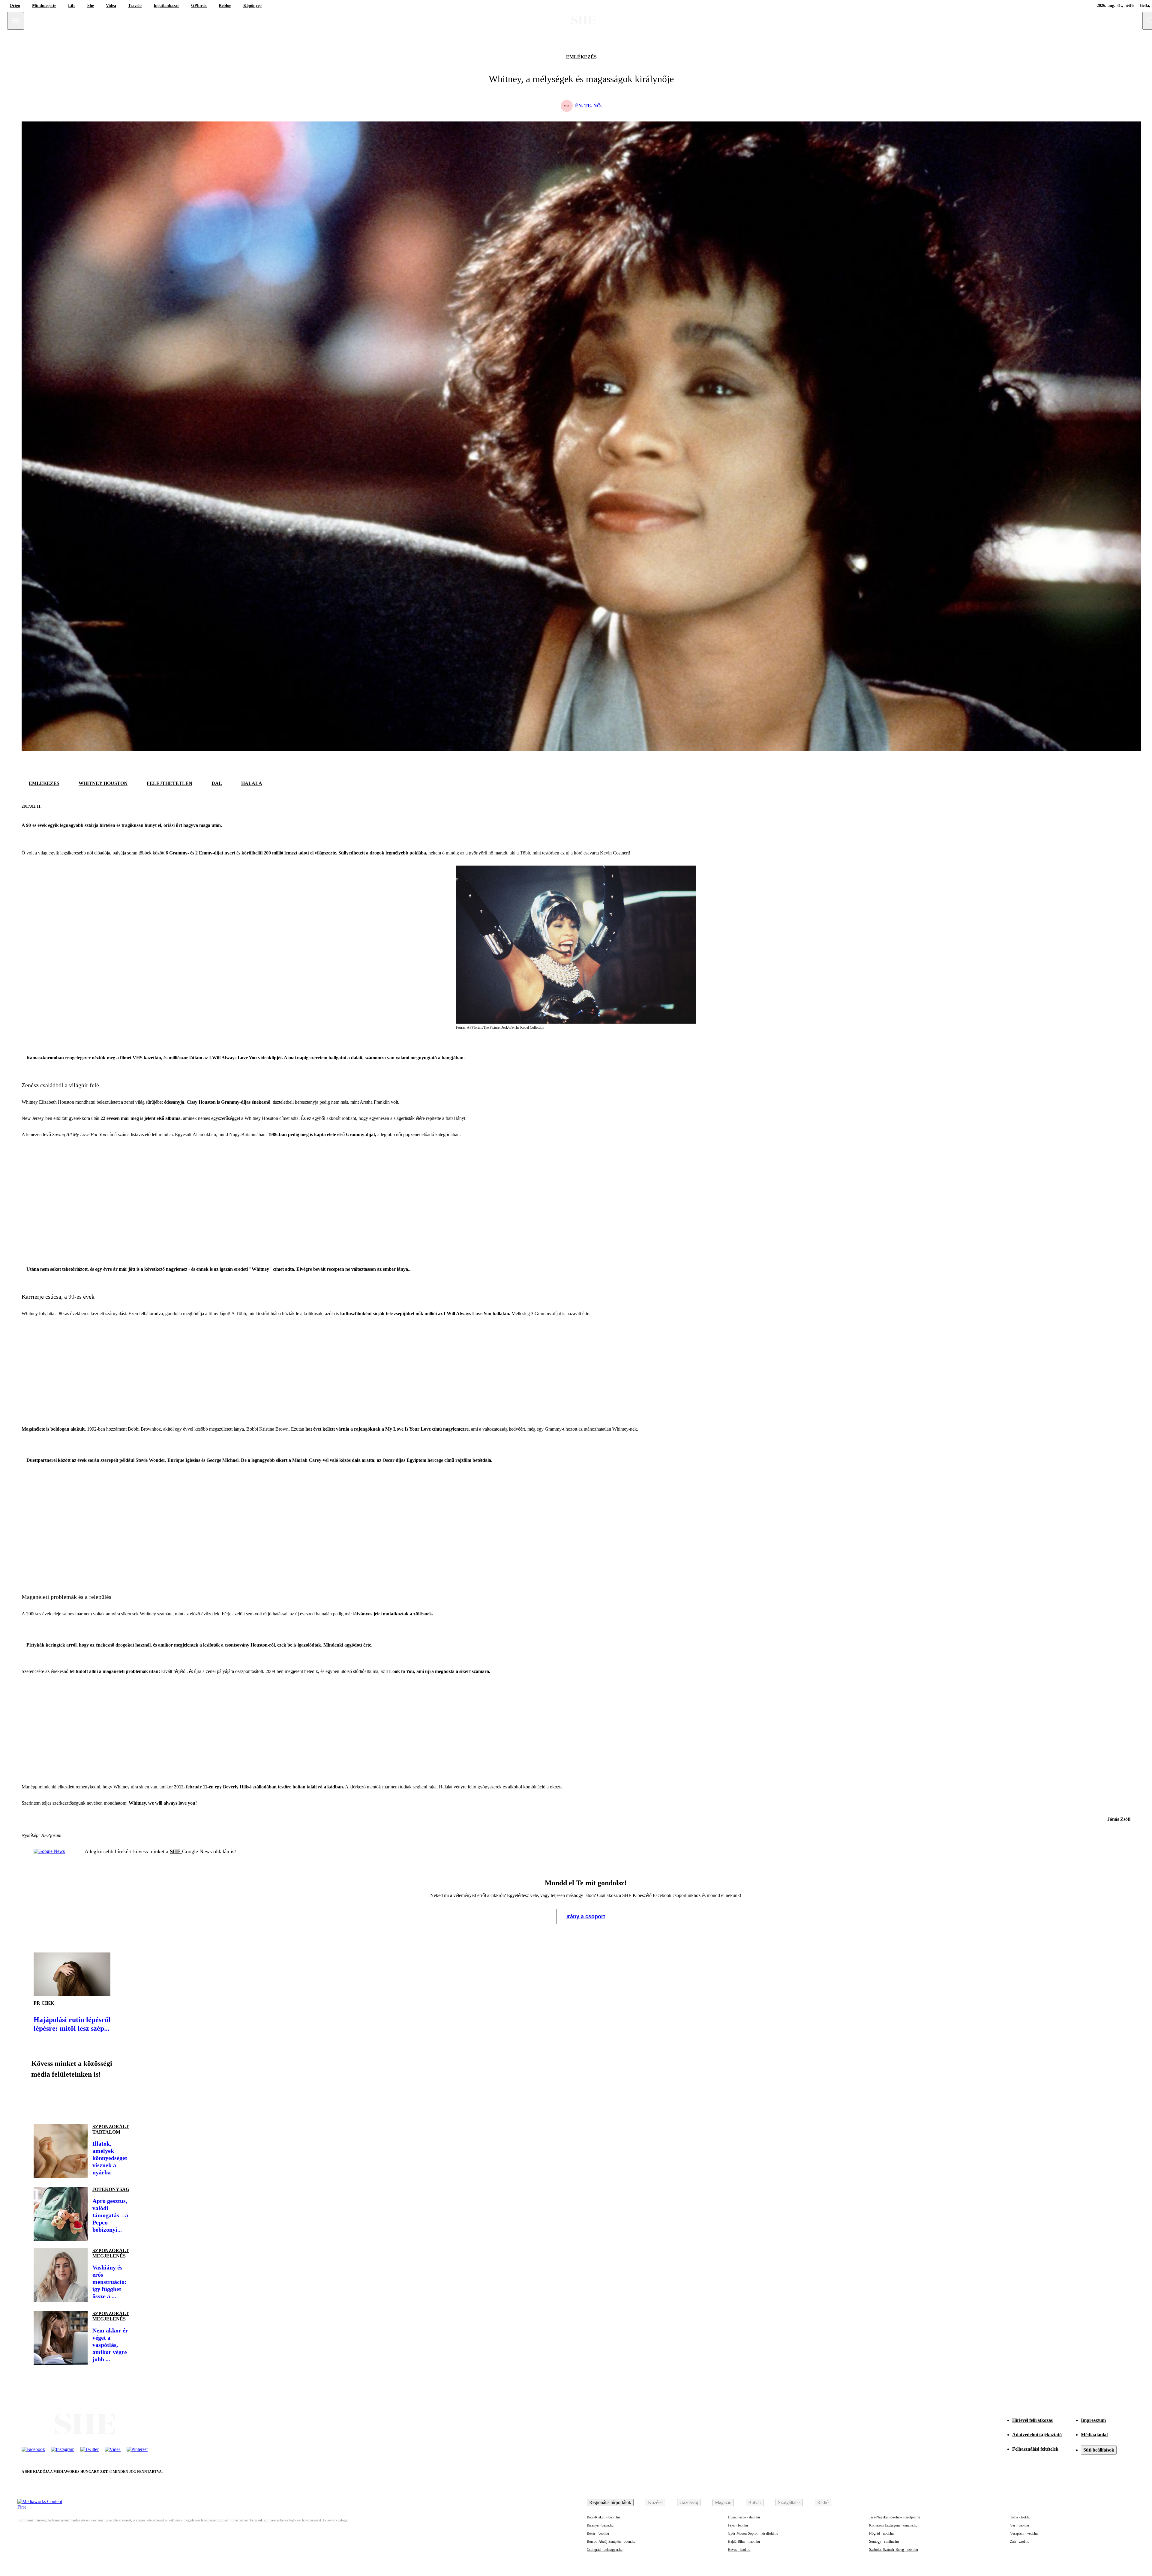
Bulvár (755, 2502)
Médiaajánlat (1094, 2435)
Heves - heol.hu (739, 2550)
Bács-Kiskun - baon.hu (603, 2517)
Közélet (655, 2502)
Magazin (723, 2502)
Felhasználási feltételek (1035, 2449)
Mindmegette (44, 6)
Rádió (823, 2502)
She (91, 6)
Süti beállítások (1099, 2450)
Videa (111, 6)
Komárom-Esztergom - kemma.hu (893, 2525)
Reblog (225, 6)
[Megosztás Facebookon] (1110, 806)
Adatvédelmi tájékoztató (1037, 2435)
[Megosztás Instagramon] (82, 2099)
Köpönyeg (252, 6)
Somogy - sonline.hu (884, 2542)
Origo (15, 6)
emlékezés (581, 57)
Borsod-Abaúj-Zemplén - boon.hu (611, 2542)
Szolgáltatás (789, 2502)
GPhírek (199, 6)
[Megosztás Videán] (122, 2099)
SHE (176, 1851)
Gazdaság (689, 2502)
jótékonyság (111, 2189)
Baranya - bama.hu (600, 2525)
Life (72, 6)
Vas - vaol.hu (1020, 2525)
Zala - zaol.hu (1020, 2542)
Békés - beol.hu (598, 2533)
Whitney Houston (103, 783)
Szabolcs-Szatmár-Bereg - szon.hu (894, 2550)
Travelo (135, 6)
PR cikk (44, 2003)
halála (252, 783)
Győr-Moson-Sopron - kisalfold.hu (753, 2533)
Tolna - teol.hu (1020, 2517)
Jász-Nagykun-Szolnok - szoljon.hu (895, 2517)
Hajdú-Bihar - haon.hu (744, 2542)
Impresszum (1093, 2420)
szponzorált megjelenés (111, 2253)
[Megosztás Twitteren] (1124, 806)
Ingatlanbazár (166, 6)
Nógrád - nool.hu (881, 2533)
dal (217, 783)
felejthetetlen (169, 783)
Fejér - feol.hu (738, 2525)
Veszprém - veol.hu (1024, 2533)
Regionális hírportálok (610, 2502)
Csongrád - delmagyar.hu (605, 2550)
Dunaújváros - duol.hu (744, 2517)
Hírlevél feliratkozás (1032, 2420)
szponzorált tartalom (111, 2129)
